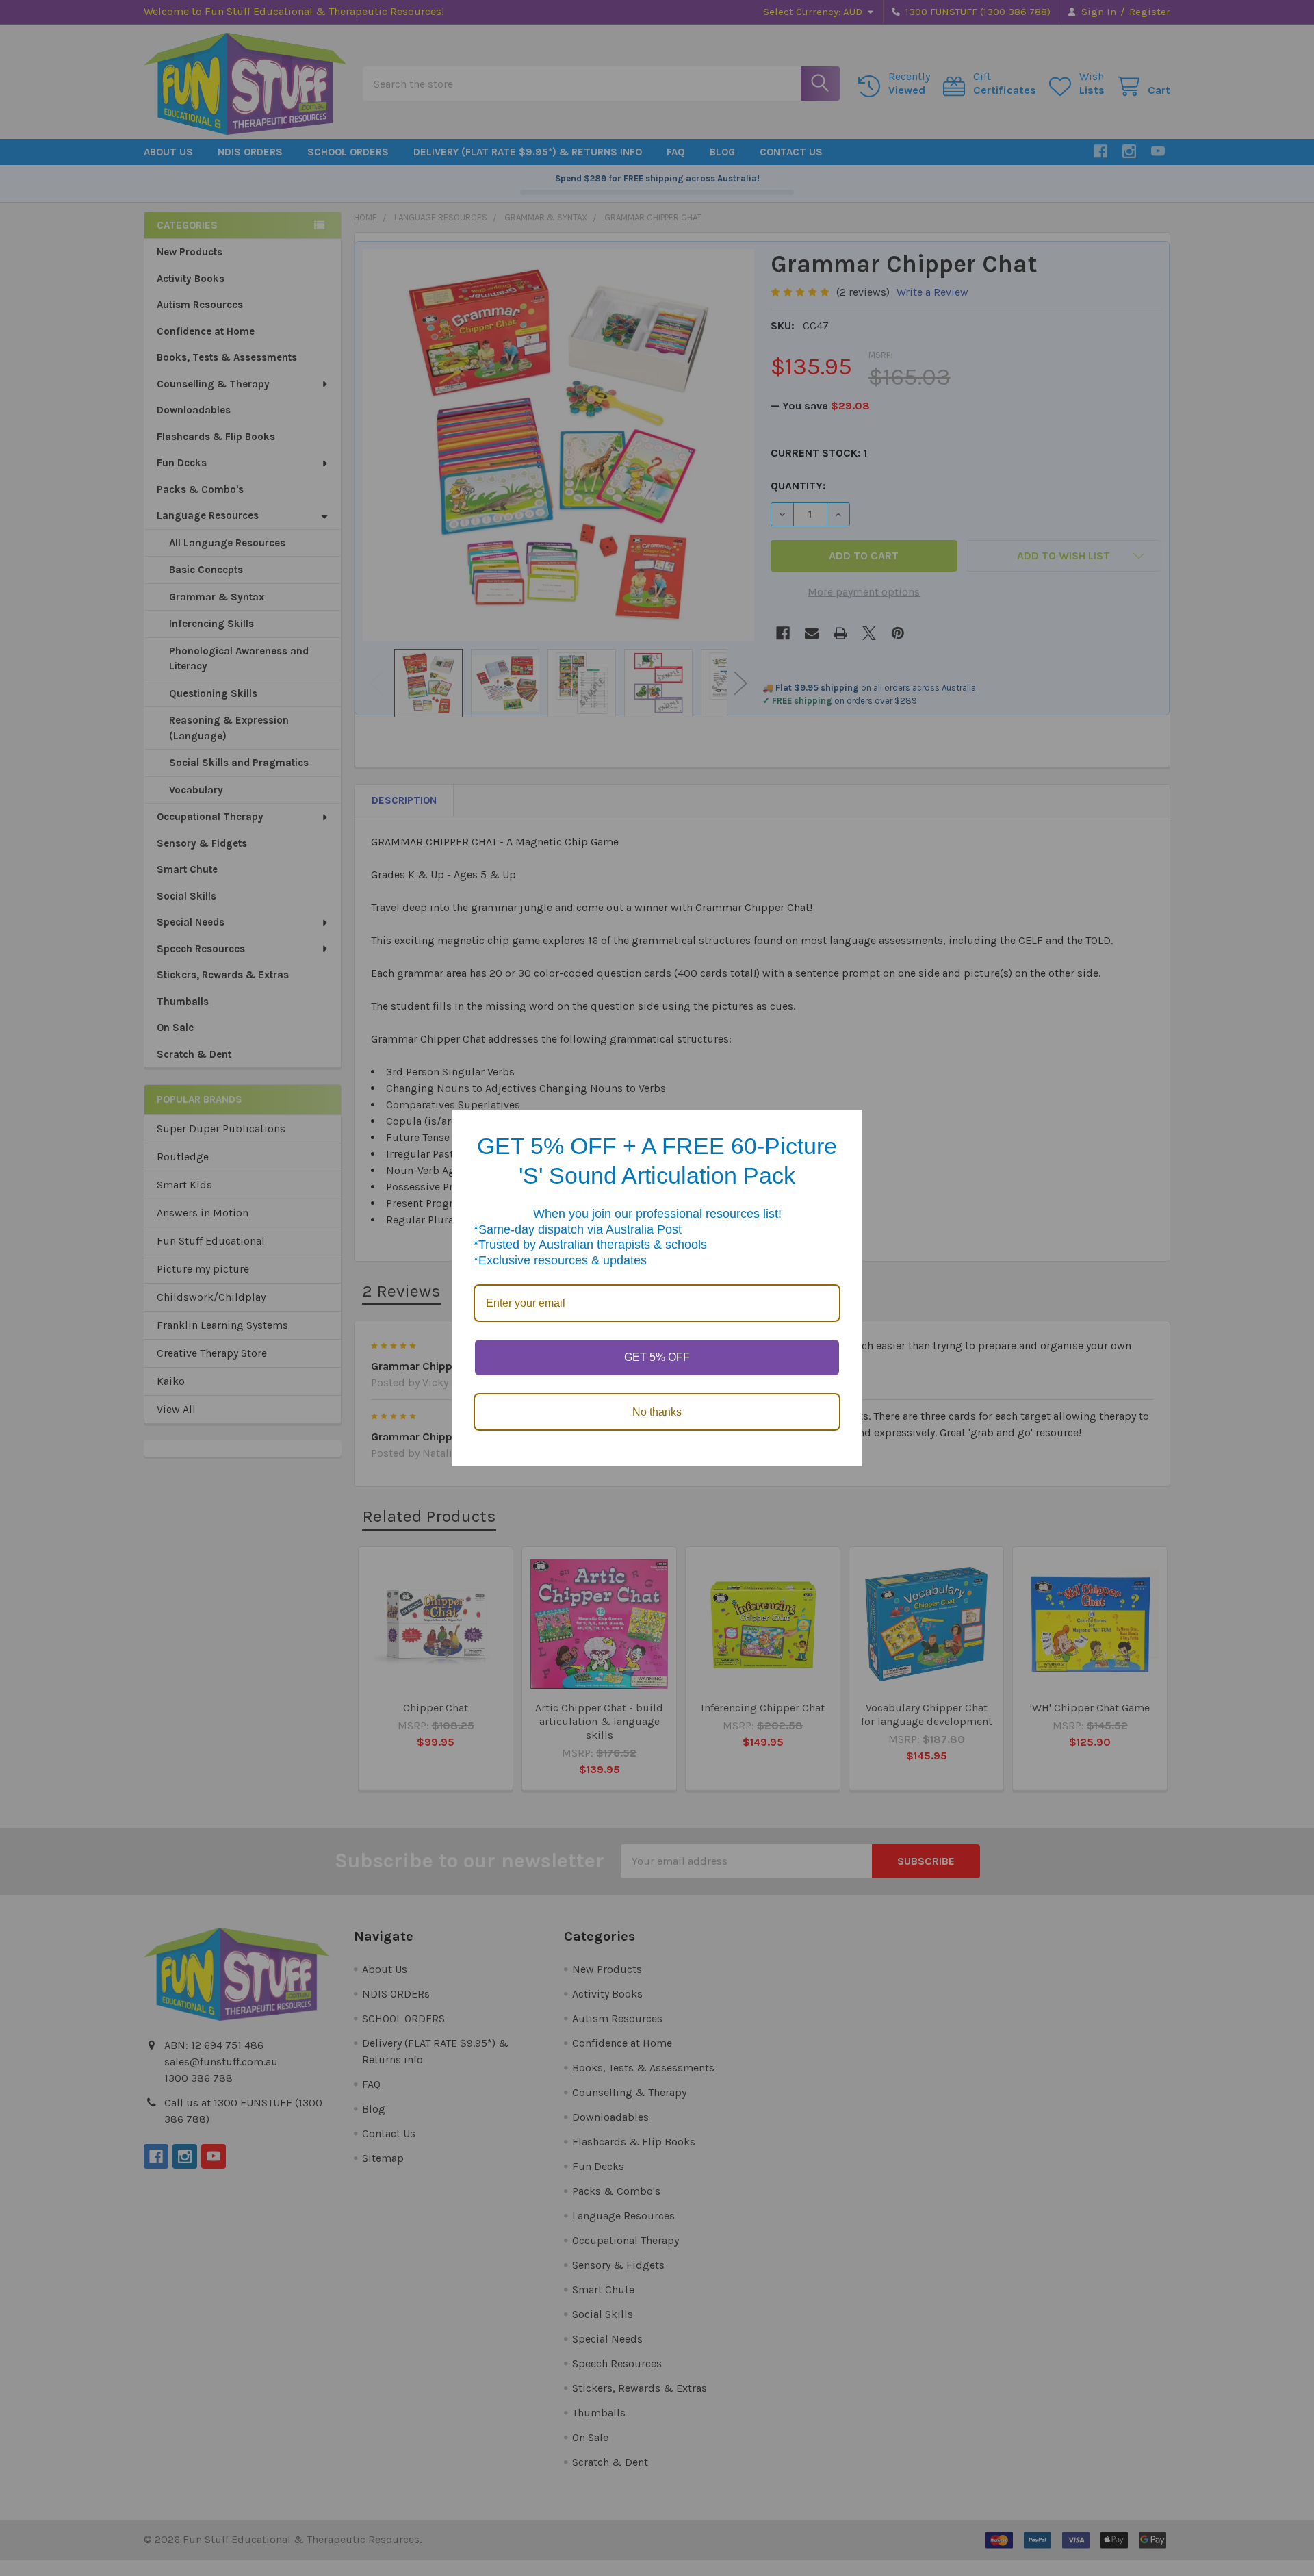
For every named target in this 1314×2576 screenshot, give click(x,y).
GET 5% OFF (657, 1357)
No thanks (657, 1412)
